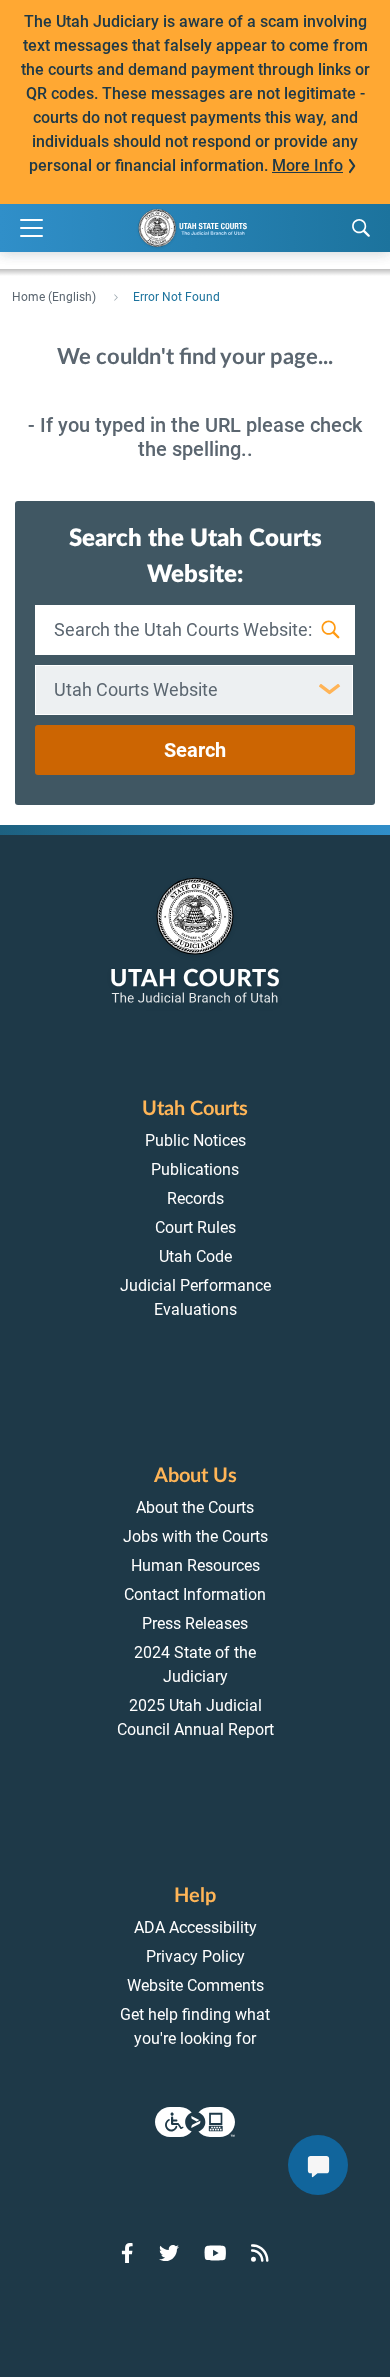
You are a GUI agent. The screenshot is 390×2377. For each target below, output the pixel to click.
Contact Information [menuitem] (195, 1594)
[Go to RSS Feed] (260, 2253)
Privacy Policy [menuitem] (195, 1956)
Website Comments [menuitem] (195, 1985)
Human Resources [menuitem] (195, 1565)
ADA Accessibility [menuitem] (195, 1927)
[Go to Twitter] (169, 2253)
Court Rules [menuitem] (195, 1227)
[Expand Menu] (31, 228)
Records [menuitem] (195, 1198)
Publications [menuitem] (195, 1169)
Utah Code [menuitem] (195, 1256)
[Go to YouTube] (215, 2253)
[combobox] (194, 690)
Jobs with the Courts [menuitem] (195, 1536)
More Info (307, 165)
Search (195, 750)
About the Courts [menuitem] (195, 1507)
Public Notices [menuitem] (195, 1140)
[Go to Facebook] (127, 2253)
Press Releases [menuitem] (195, 1623)
